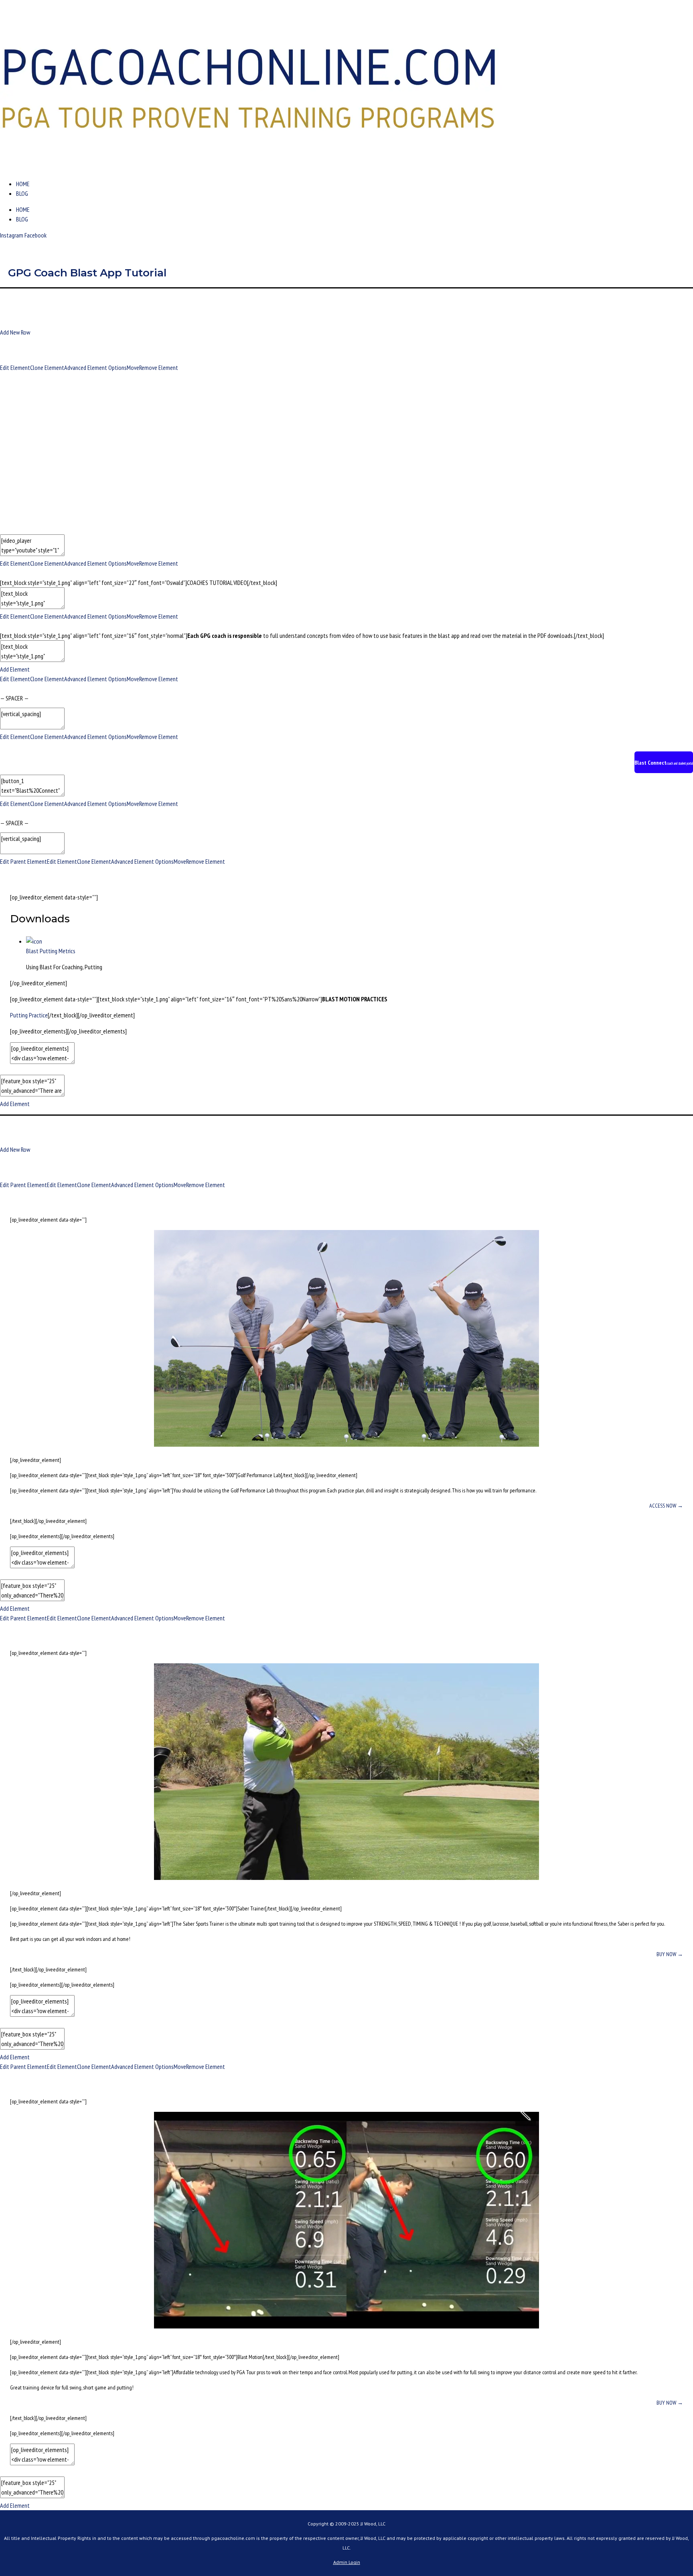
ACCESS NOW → (666, 1506)
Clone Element (47, 367)
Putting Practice (29, 1015)
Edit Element (15, 367)
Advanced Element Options (95, 367)
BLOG (22, 193)
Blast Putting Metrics (51, 951)
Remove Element (159, 367)
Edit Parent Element (23, 861)
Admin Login (347, 2562)
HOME (23, 184)
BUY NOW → (670, 1954)
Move (133, 367)
